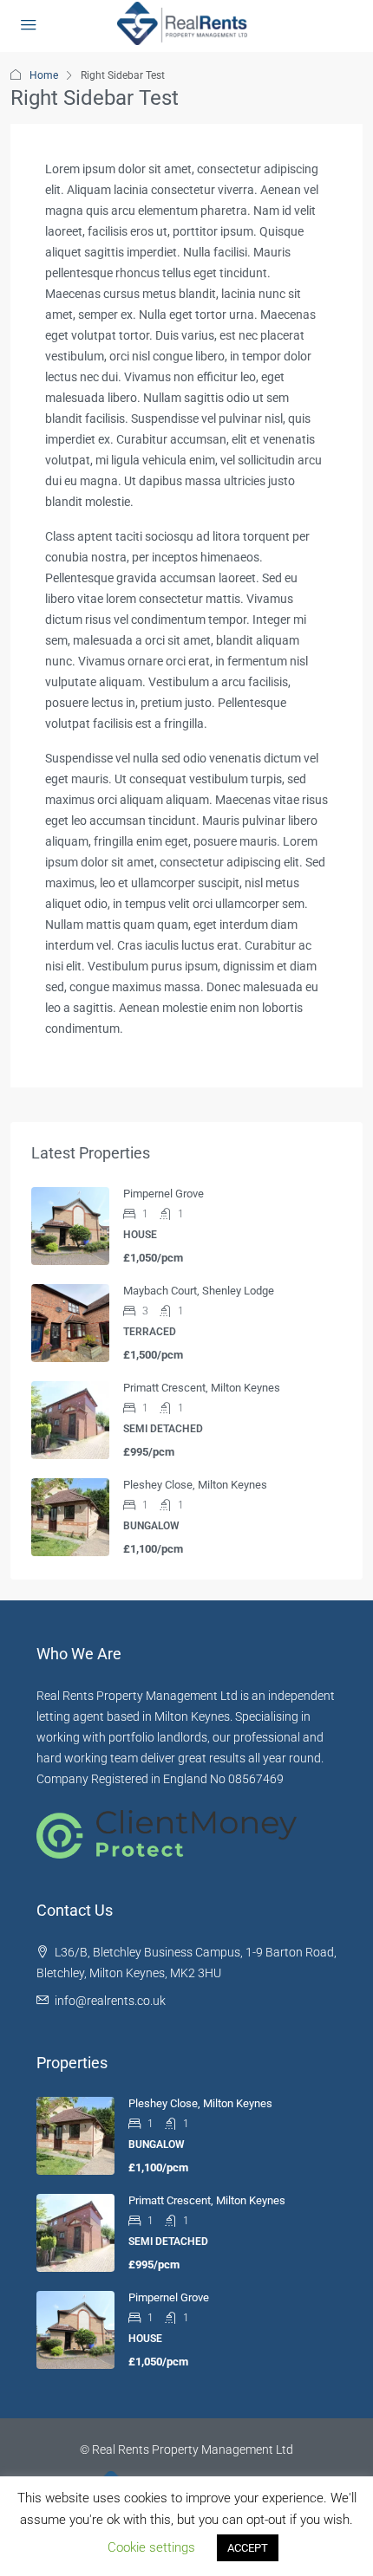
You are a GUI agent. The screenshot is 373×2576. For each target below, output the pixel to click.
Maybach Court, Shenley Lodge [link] (199, 1291)
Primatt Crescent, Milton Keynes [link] (202, 1388)
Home (44, 75)
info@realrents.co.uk (110, 2001)
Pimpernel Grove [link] (164, 1194)
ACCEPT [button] (248, 2548)
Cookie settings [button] (151, 2547)
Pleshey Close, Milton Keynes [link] (195, 1485)
